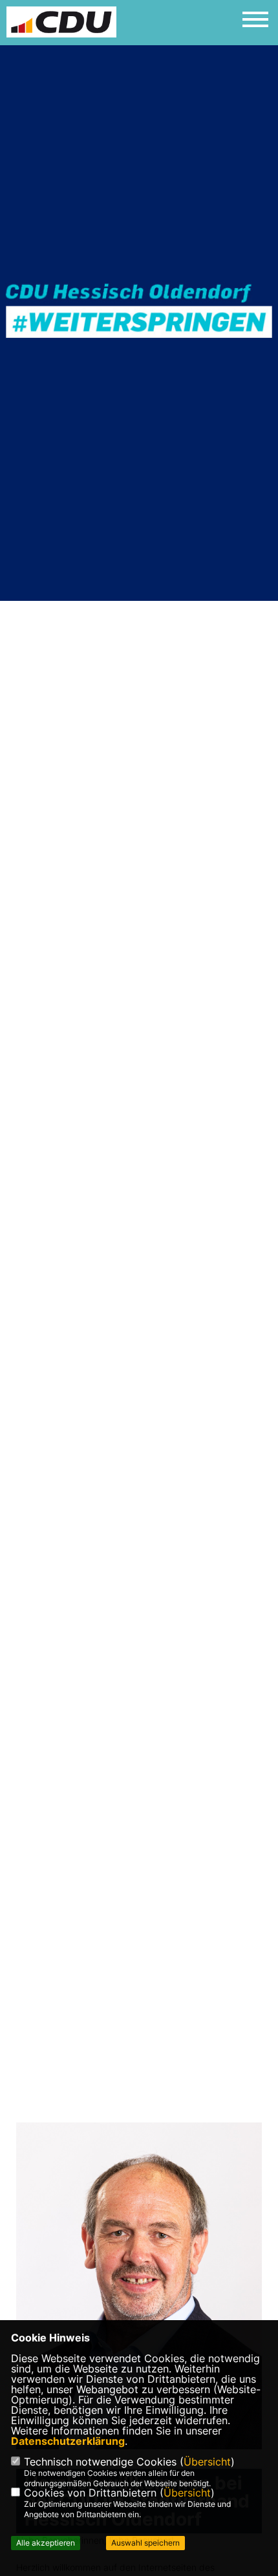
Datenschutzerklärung (68, 2441)
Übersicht (207, 2462)
